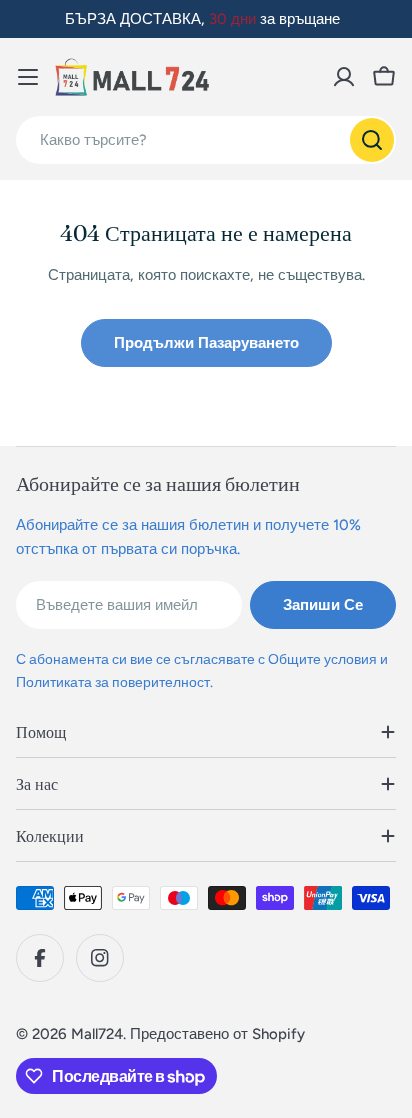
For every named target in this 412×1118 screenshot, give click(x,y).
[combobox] (206, 140)
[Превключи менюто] (28, 77)
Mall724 (97, 1034)
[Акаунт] (344, 77)
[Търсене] (372, 140)
